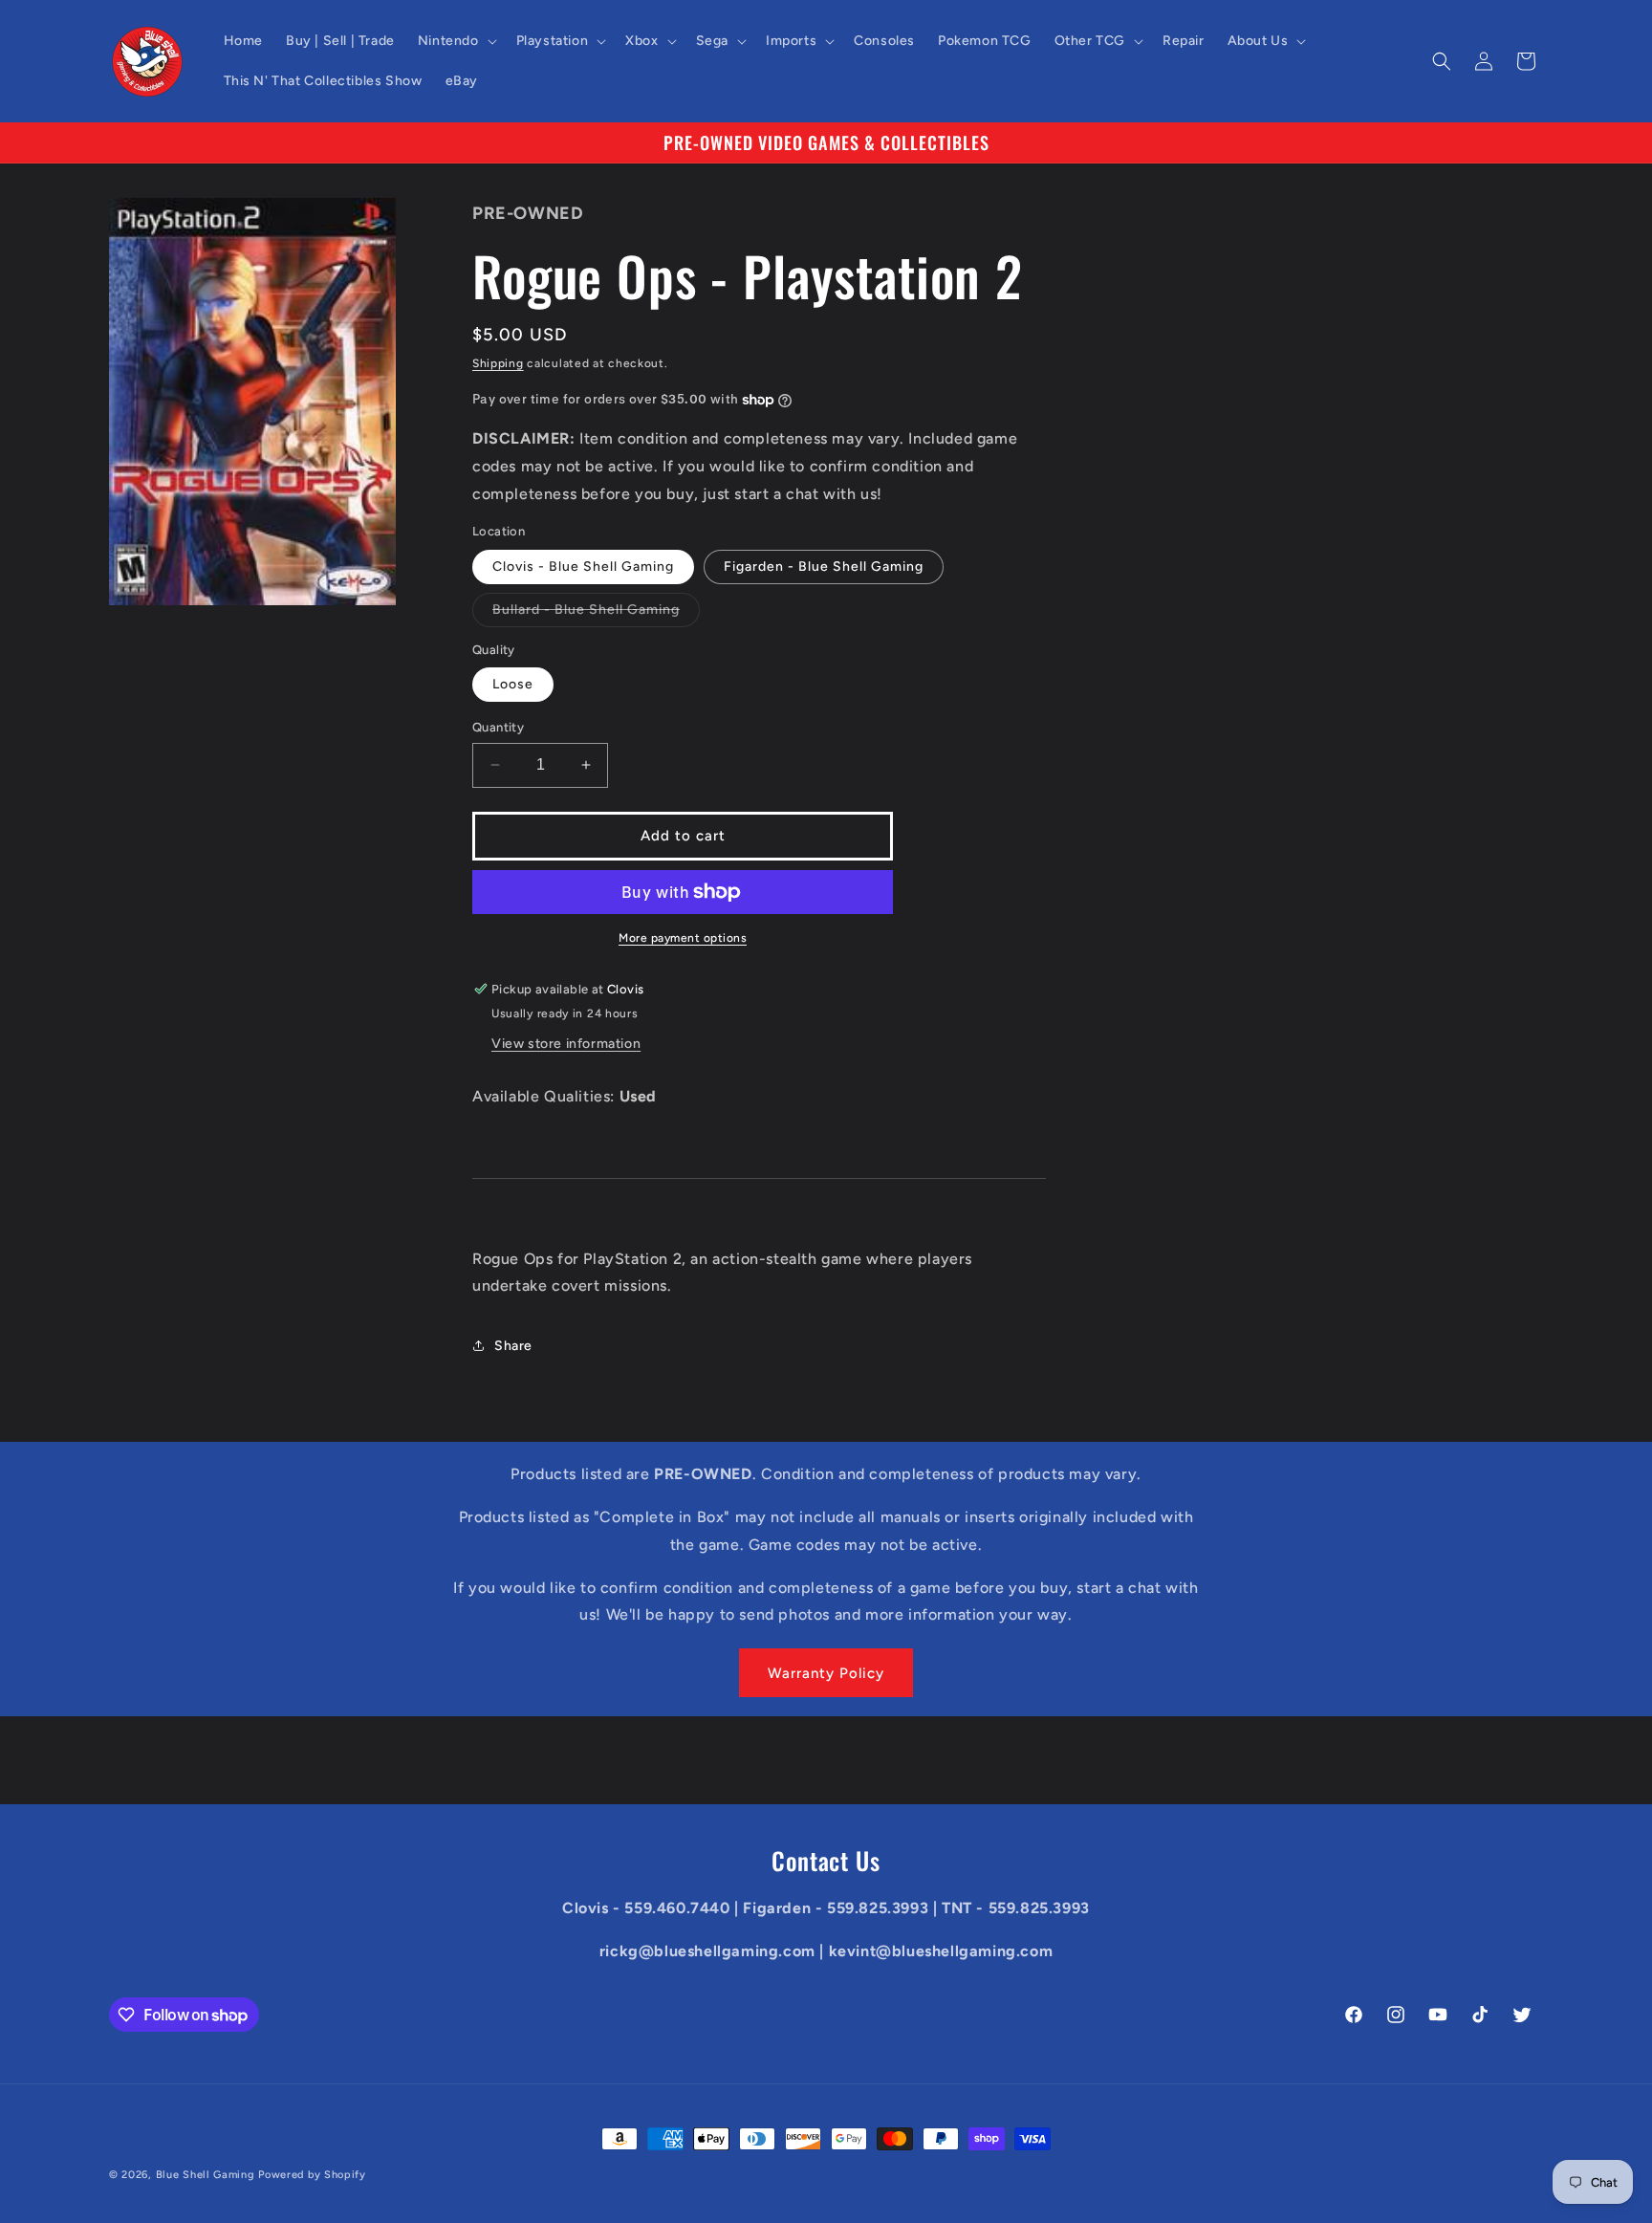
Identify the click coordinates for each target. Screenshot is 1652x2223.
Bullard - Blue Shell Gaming (596, 614)
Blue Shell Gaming (206, 2175)
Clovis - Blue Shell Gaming (583, 567)
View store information (566, 1044)
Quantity (498, 727)
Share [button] (513, 1346)
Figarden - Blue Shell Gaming (824, 567)
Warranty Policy (826, 1673)
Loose (513, 684)
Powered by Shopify (312, 2175)
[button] (456, 41)
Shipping (498, 363)
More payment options (683, 938)
